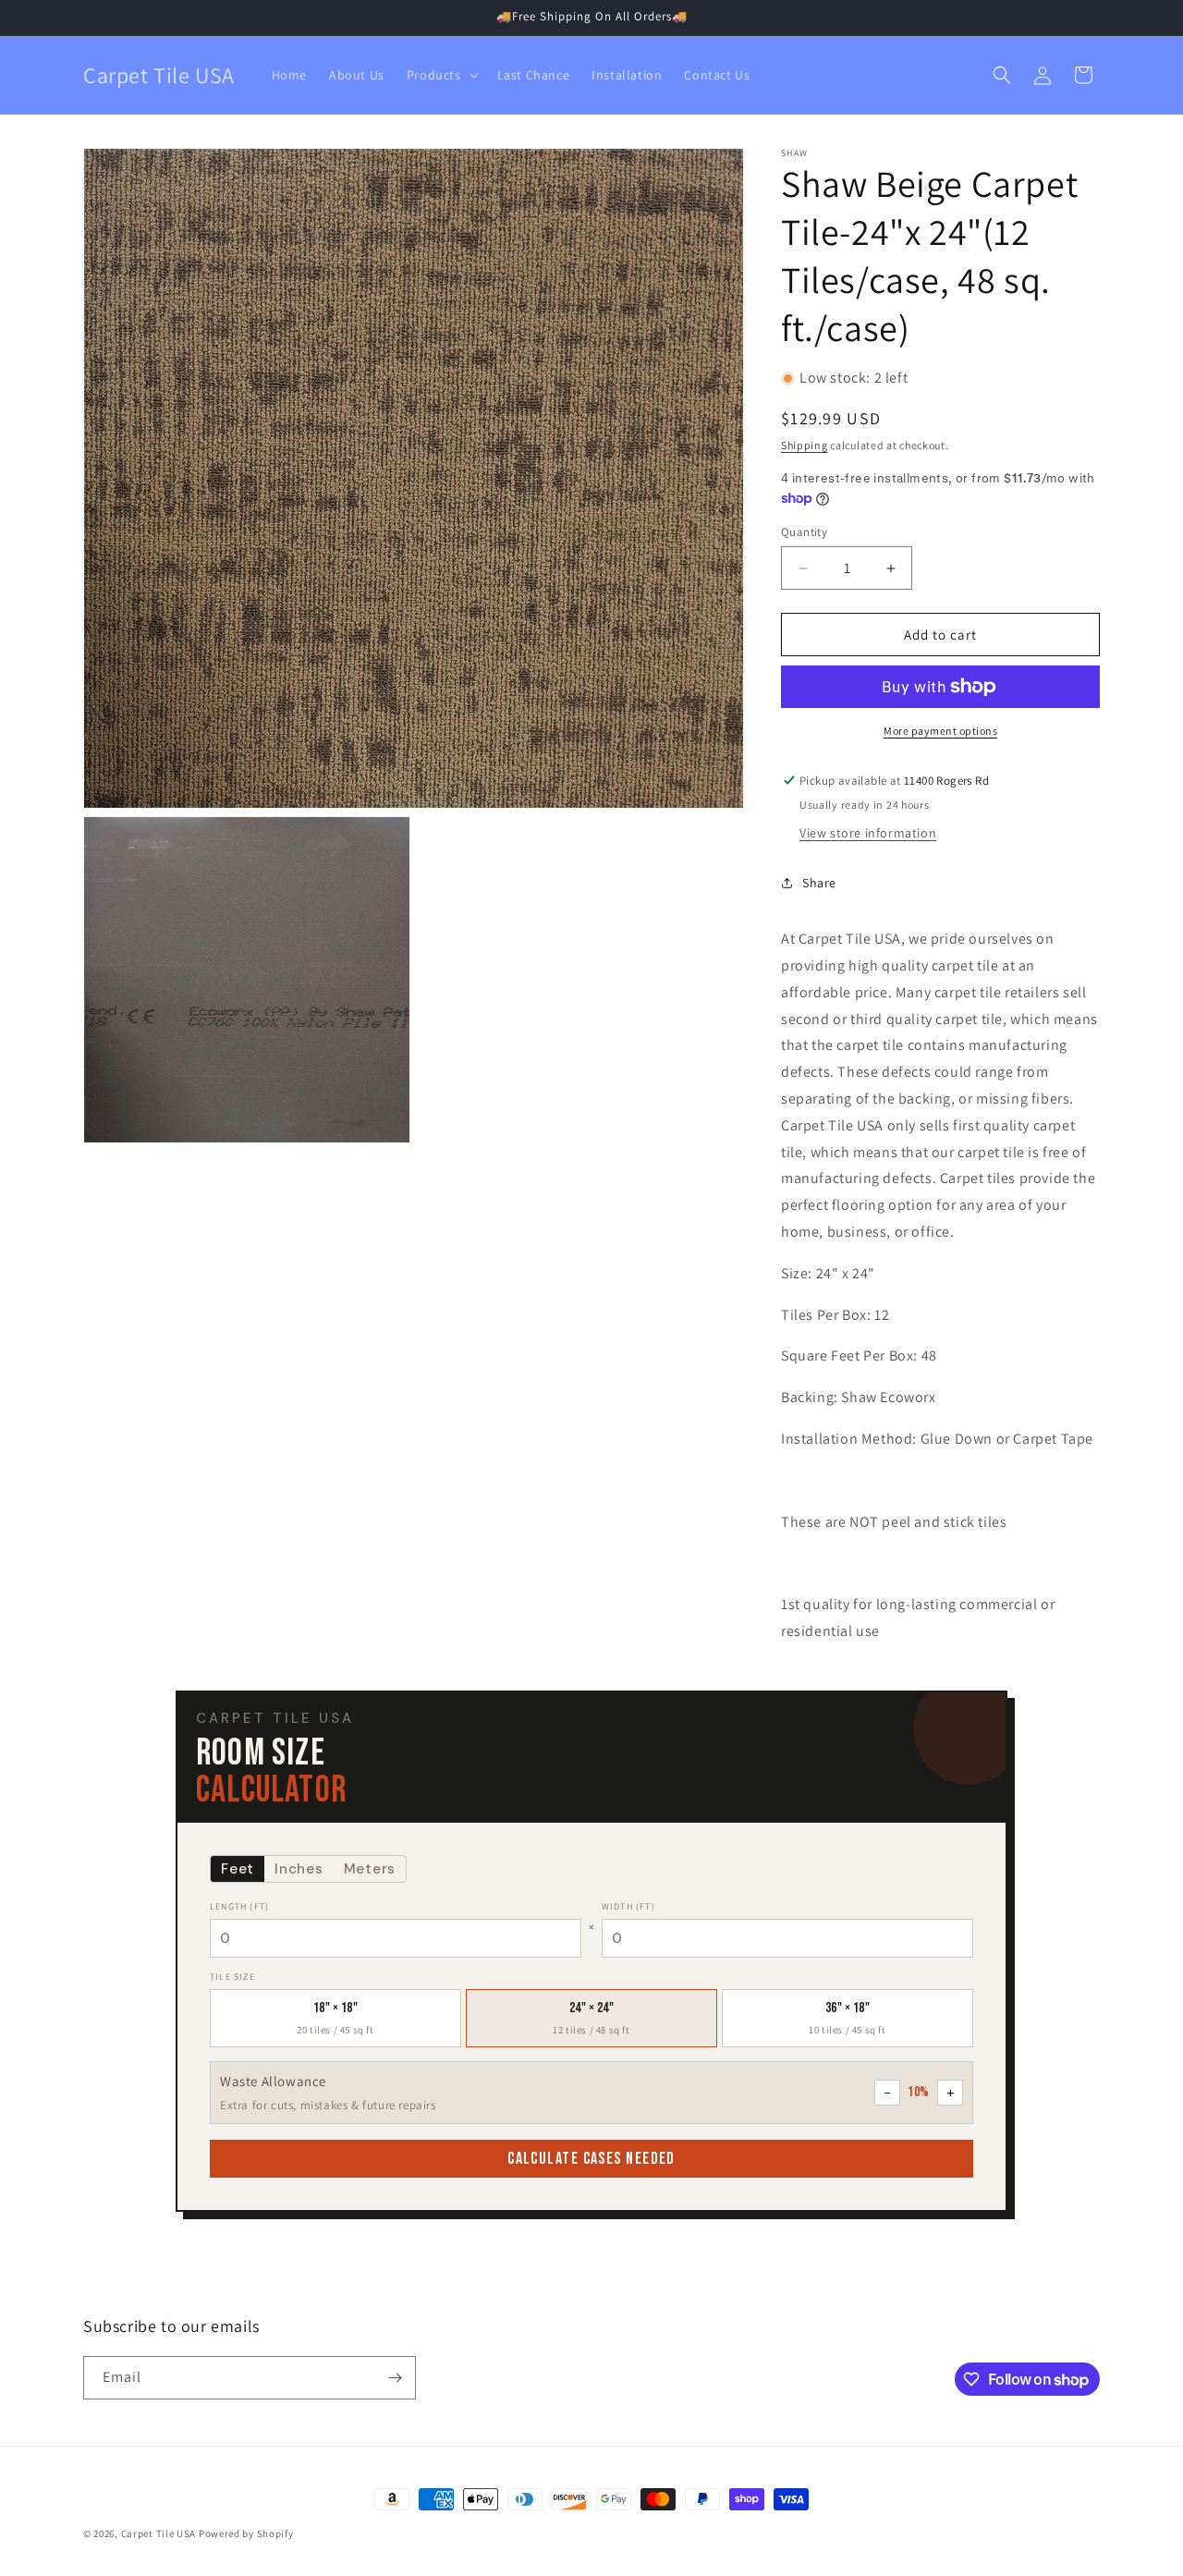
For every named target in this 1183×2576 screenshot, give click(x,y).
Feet (238, 1869)
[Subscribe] (395, 2378)
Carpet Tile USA (159, 2533)
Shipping (805, 445)
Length (239, 1906)
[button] (441, 75)
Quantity (804, 532)
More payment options (940, 731)
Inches (299, 1869)
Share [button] (819, 883)
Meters (370, 1869)
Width (628, 1906)
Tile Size (232, 1977)
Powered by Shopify (246, 2533)
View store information (868, 833)
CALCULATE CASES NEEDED (591, 2159)
